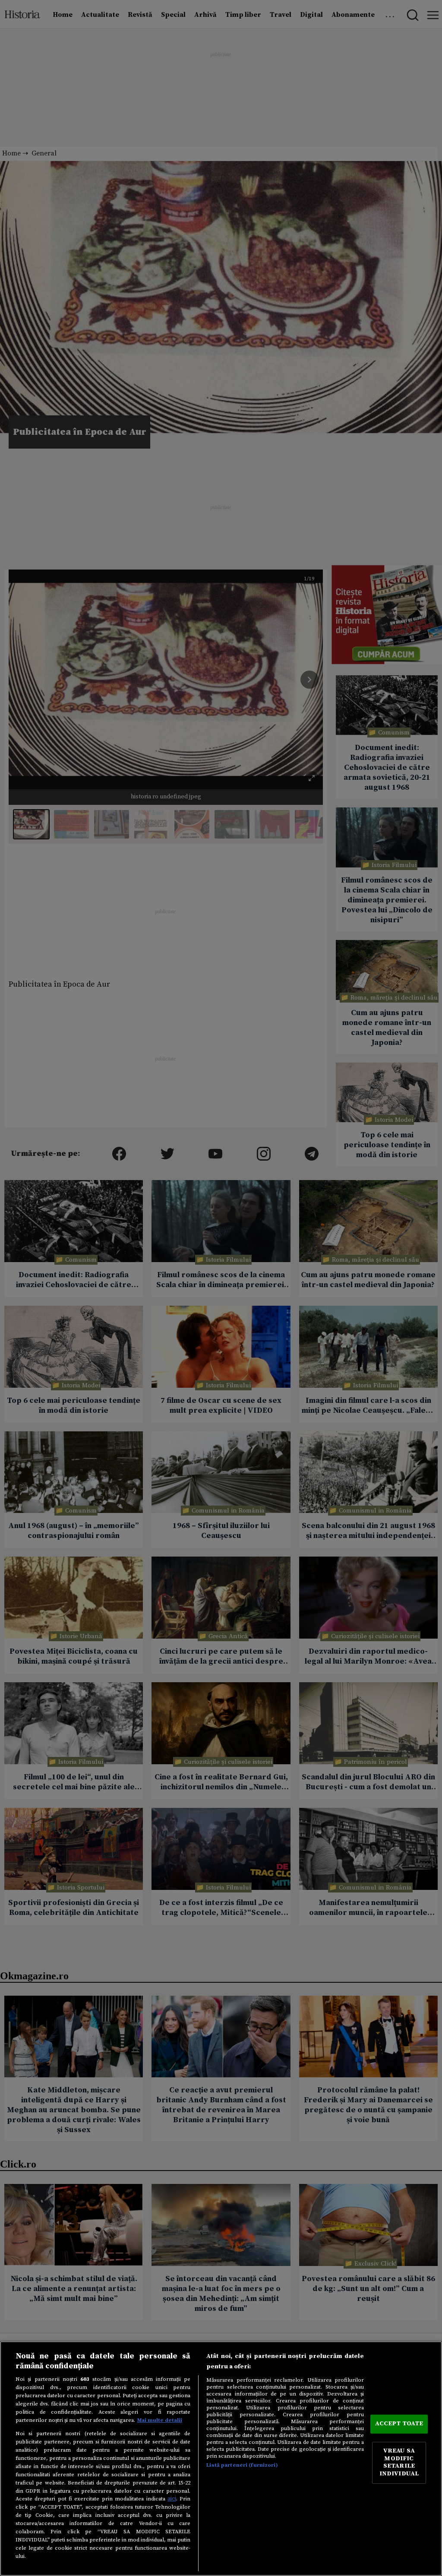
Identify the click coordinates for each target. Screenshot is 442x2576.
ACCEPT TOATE (399, 2424)
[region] (221, 2459)
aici (172, 2499)
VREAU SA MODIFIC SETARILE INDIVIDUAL (399, 2463)
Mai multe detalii (160, 2420)
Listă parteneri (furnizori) (242, 2465)
